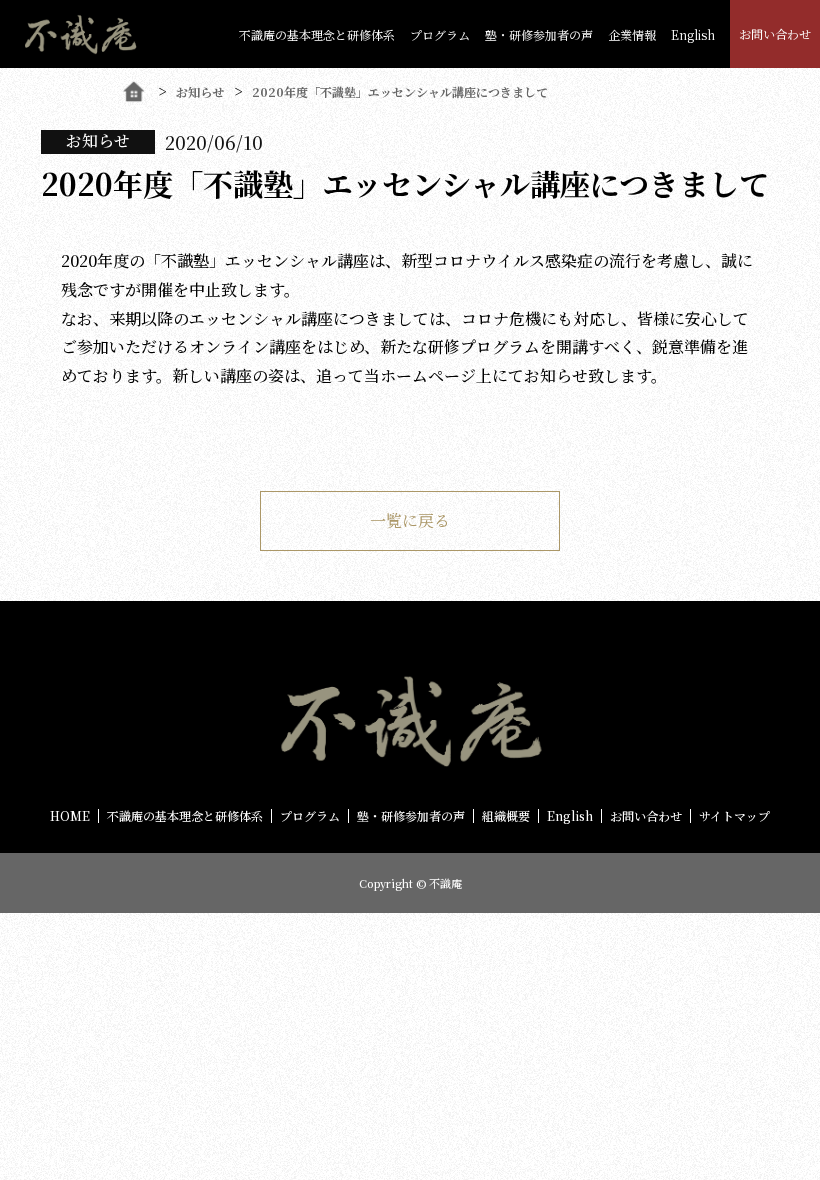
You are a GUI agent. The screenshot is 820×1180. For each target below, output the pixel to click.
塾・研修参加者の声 (411, 816)
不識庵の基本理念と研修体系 (317, 34)
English (693, 34)
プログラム (440, 34)
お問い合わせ (775, 33)
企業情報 (632, 34)
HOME (70, 816)
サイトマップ (734, 816)
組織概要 (506, 816)
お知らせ (200, 91)
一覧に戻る (410, 520)
